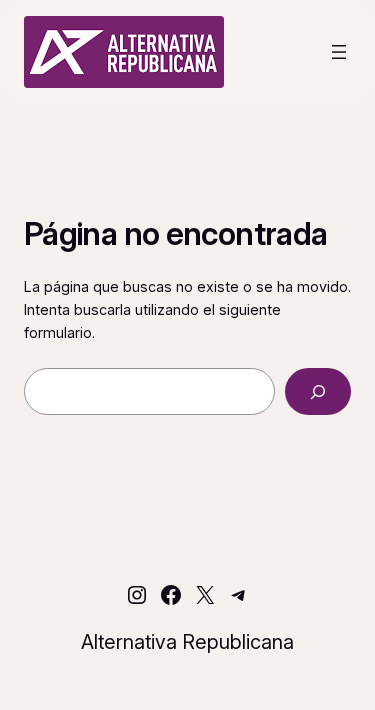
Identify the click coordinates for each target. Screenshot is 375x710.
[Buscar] (318, 391)
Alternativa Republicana (187, 642)
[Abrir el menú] (339, 52)
